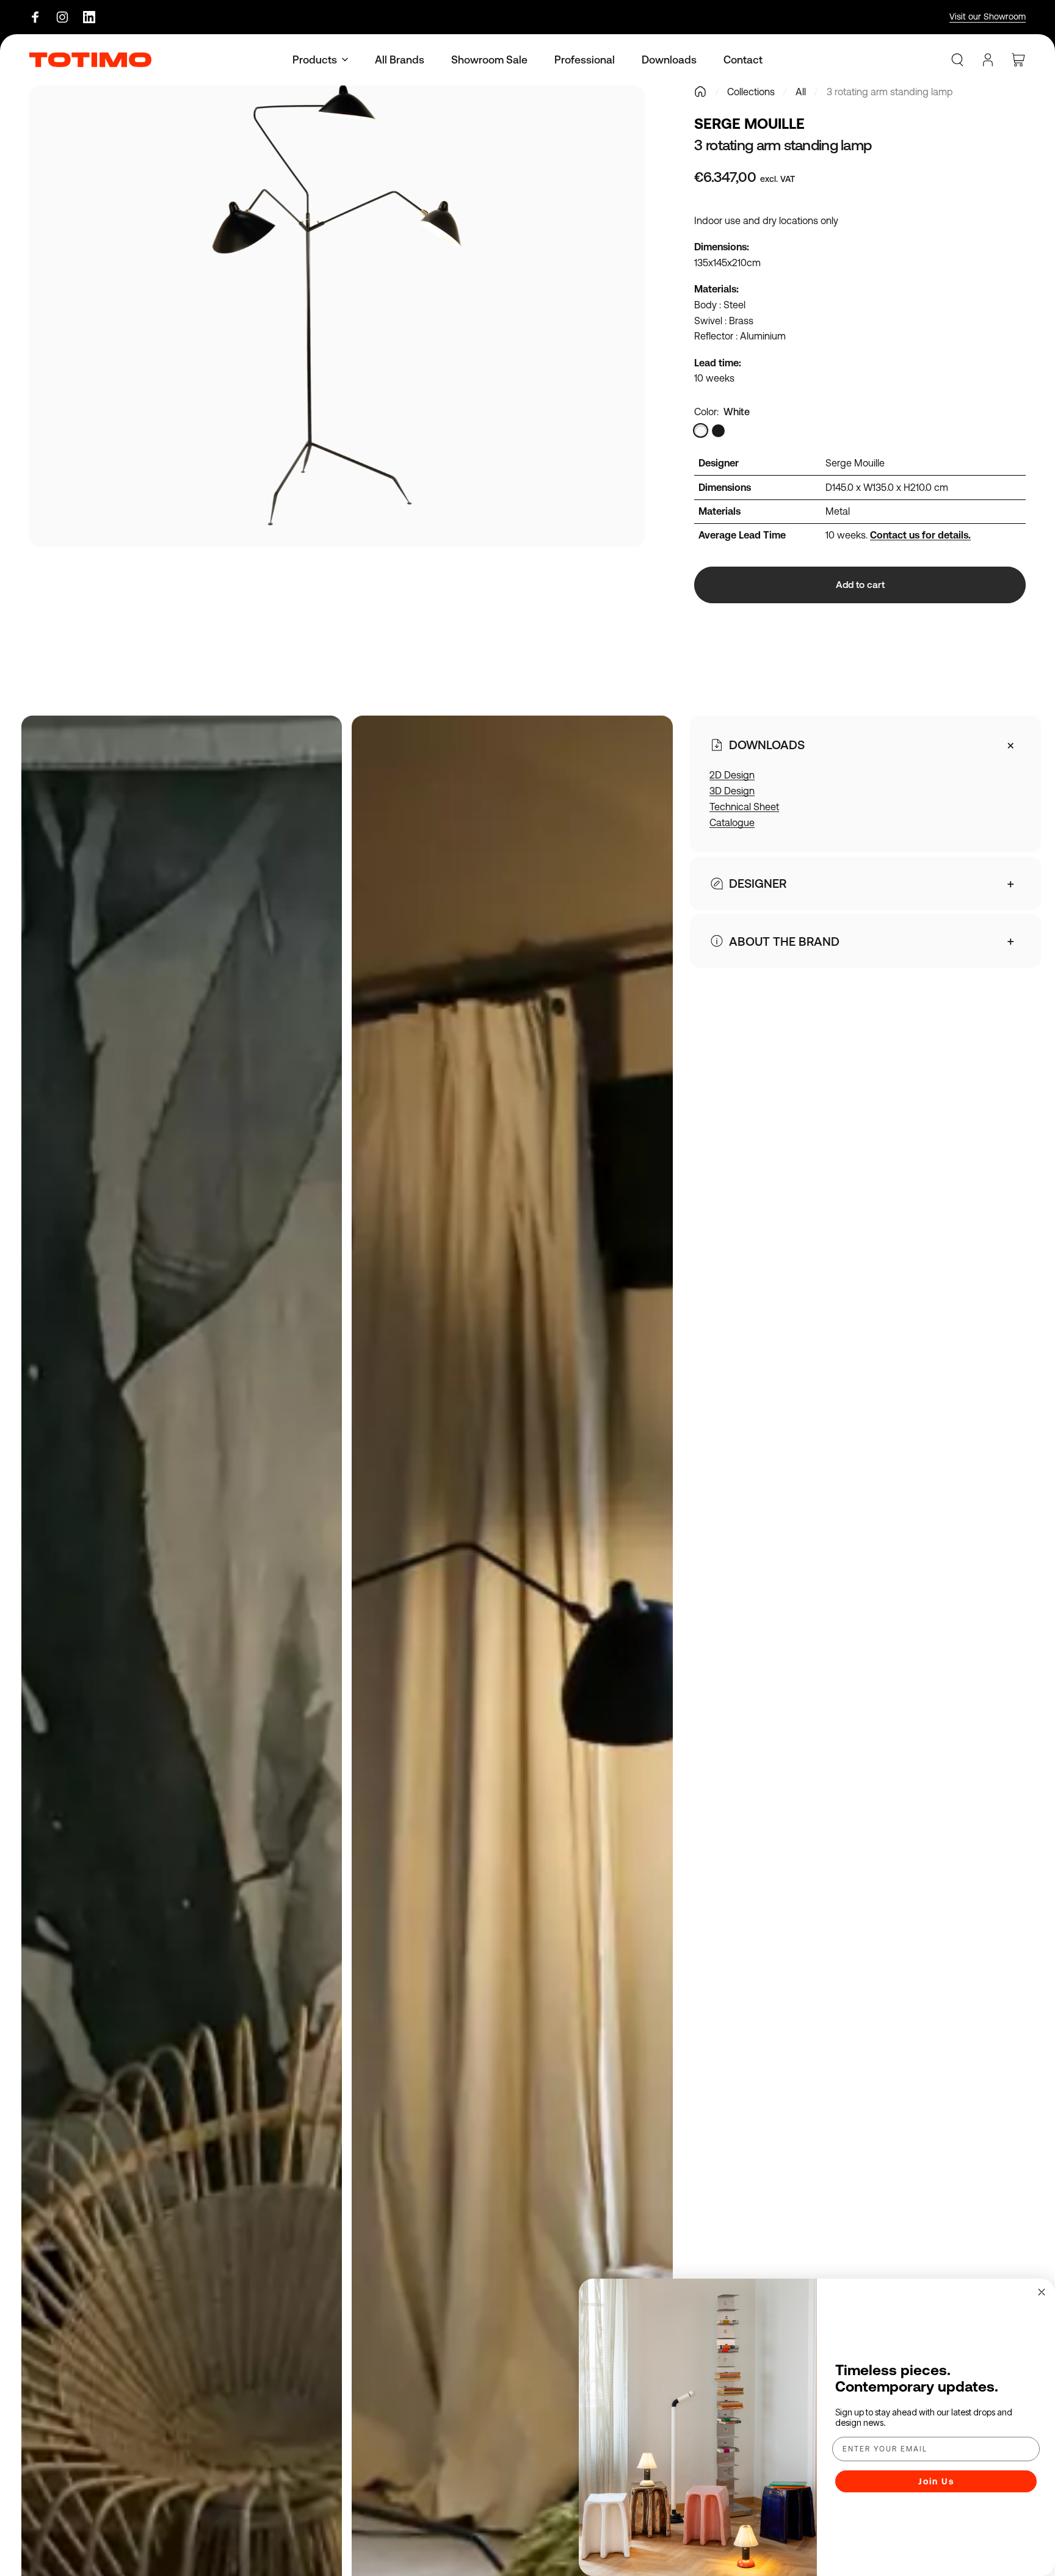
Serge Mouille (749, 124)
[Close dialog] (1042, 2292)
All (801, 92)
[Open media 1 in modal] (337, 316)
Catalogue (732, 822)
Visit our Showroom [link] (988, 16)
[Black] (718, 431)
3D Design (732, 791)
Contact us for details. (920, 535)
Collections (751, 92)
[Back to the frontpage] (700, 92)
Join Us (936, 2481)
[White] (701, 431)
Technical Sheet (744, 807)
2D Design (732, 775)
